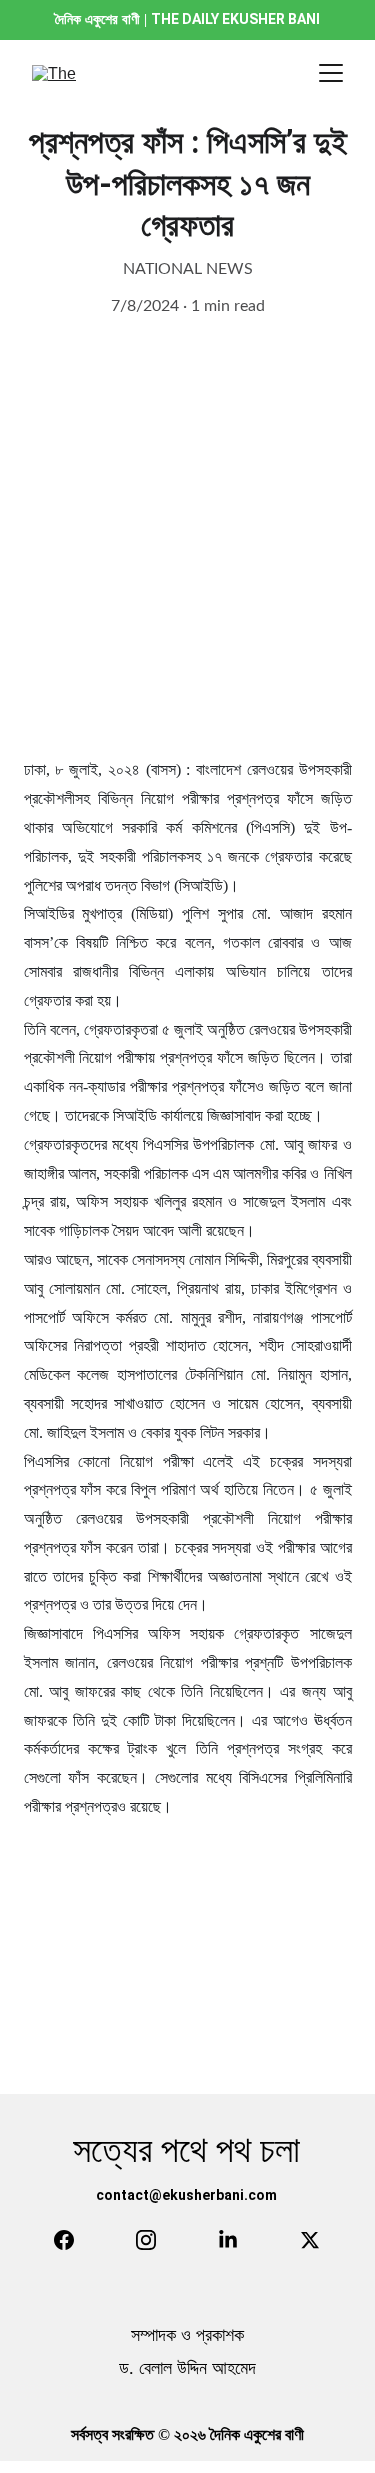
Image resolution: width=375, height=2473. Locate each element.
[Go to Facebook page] (64, 2240)
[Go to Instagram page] (146, 2240)
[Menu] (331, 73)
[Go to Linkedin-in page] (228, 2240)
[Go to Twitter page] (310, 2240)
